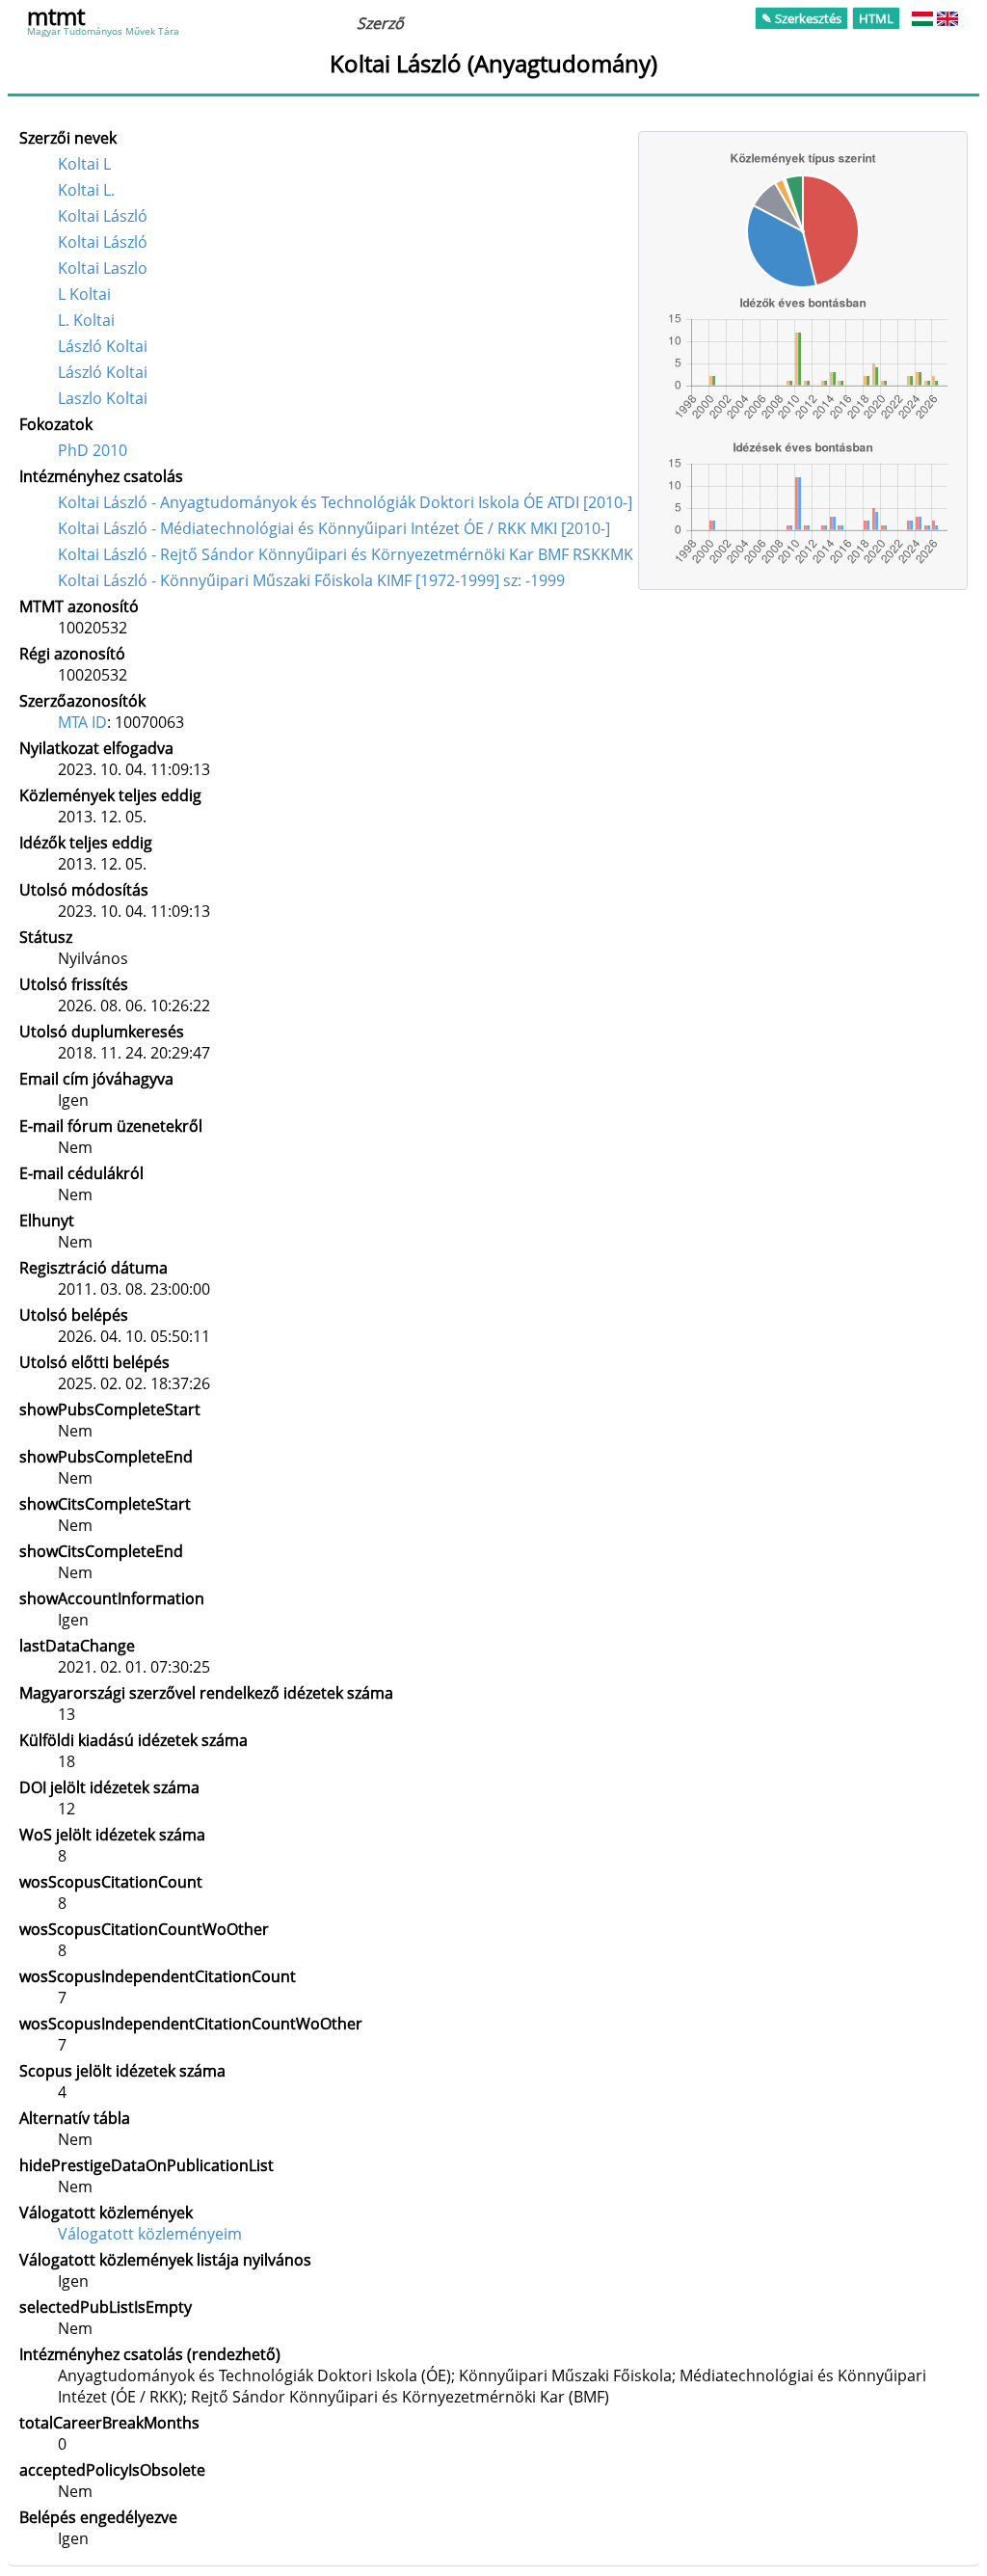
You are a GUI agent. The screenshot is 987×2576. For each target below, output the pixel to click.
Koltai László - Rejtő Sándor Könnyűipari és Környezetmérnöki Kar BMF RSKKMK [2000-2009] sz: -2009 (422, 554)
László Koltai (103, 372)
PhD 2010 (93, 450)
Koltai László (103, 216)
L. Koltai (86, 320)
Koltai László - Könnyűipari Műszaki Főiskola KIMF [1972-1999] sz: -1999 (311, 580)
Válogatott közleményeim (150, 2234)
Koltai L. (86, 190)
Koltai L (84, 164)
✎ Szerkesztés (801, 18)
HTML (876, 18)
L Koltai (84, 294)
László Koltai (103, 346)
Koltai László (103, 242)
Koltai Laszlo (103, 268)
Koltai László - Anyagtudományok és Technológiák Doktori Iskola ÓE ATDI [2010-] (345, 502)
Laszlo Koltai (103, 398)
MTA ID (82, 722)
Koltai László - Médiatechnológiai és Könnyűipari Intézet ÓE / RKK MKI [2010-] (334, 528)
